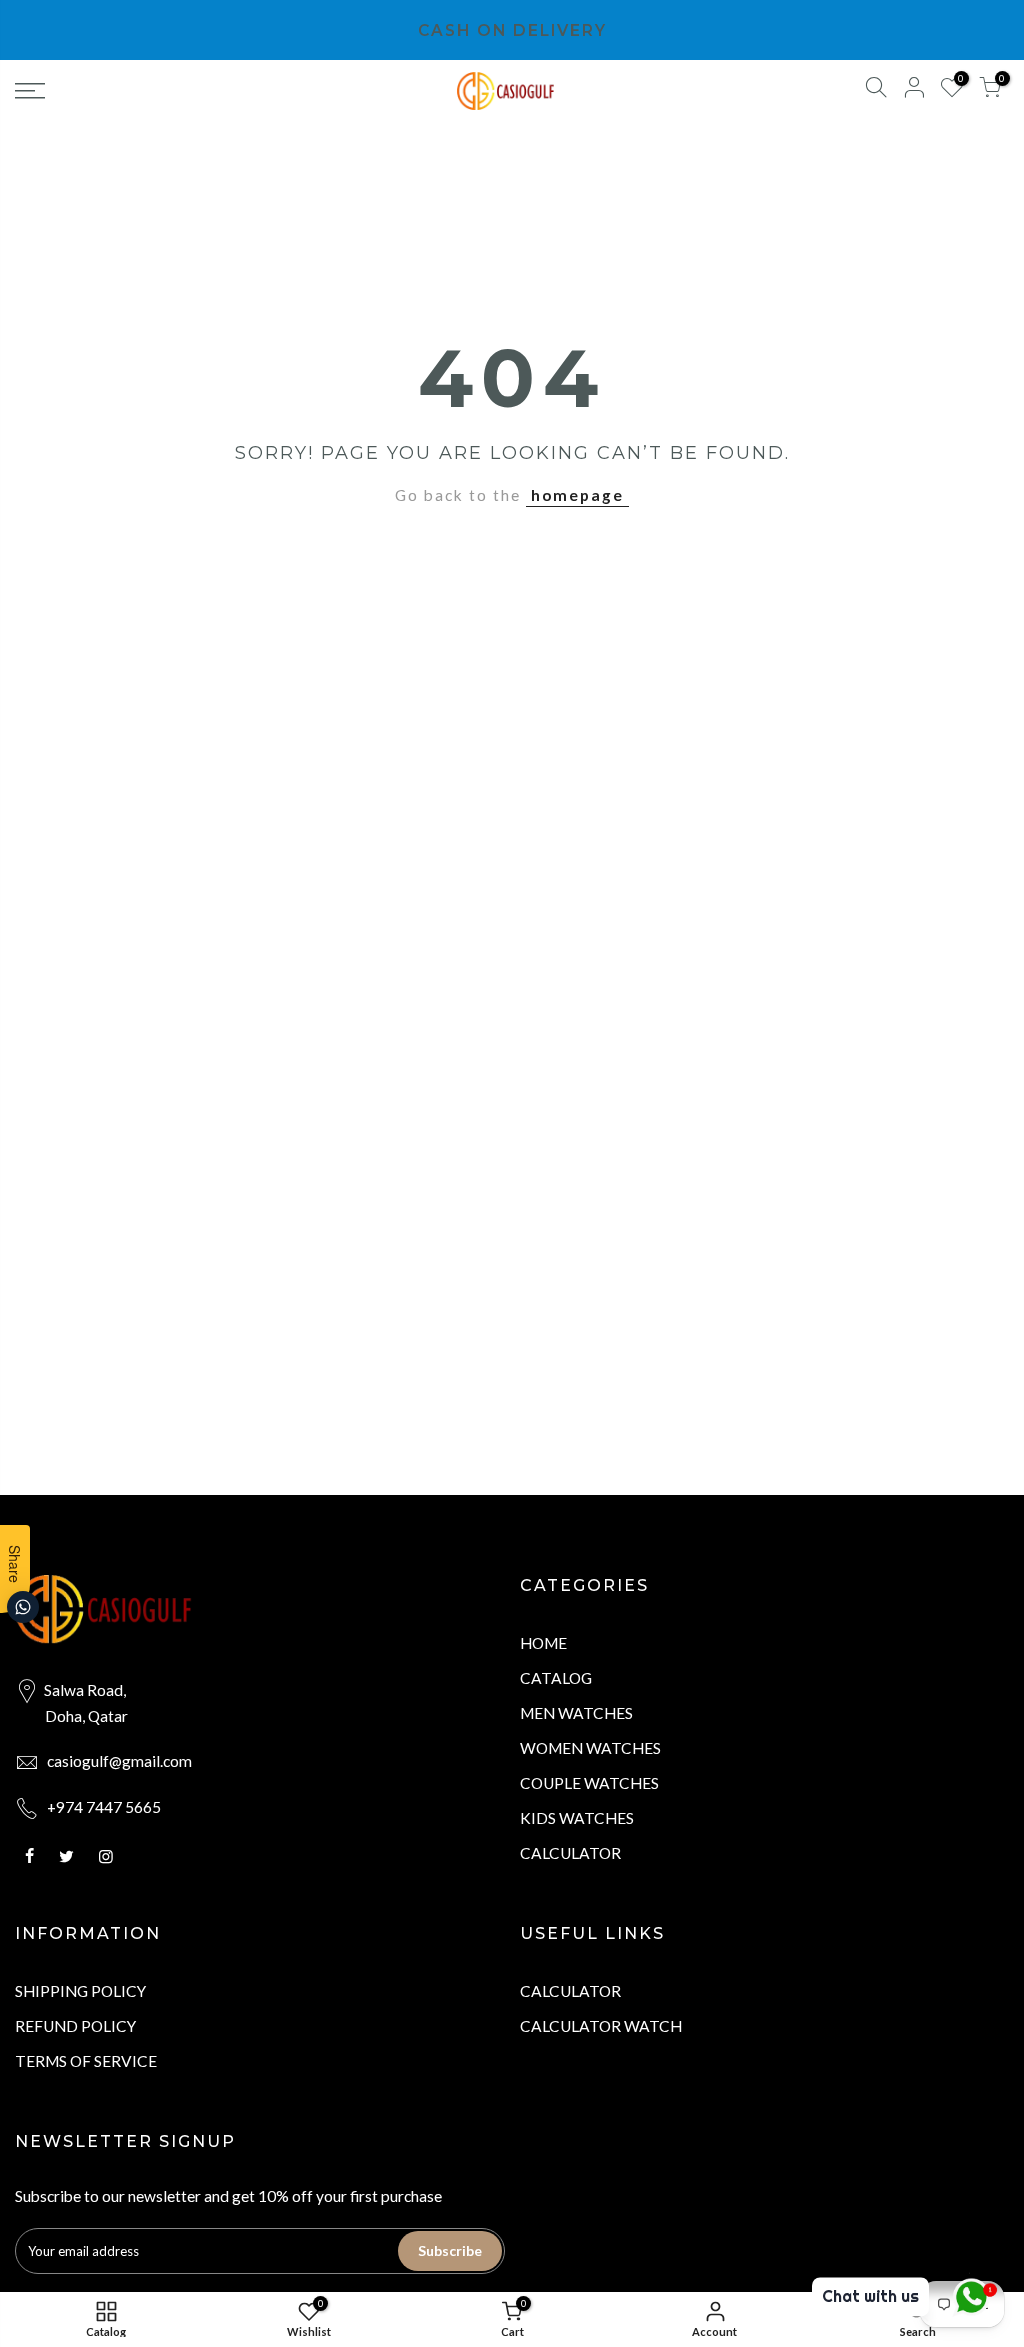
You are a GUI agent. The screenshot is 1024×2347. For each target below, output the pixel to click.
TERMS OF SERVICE (86, 2061)
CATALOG (556, 1678)
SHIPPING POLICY (80, 1991)
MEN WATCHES (576, 1713)
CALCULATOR (570, 1853)
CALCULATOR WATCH (601, 2026)
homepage (577, 495)
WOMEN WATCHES (590, 1748)
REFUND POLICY (75, 2026)
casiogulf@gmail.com (119, 1761)
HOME (543, 1643)
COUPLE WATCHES (589, 1783)
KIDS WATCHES (577, 1818)
